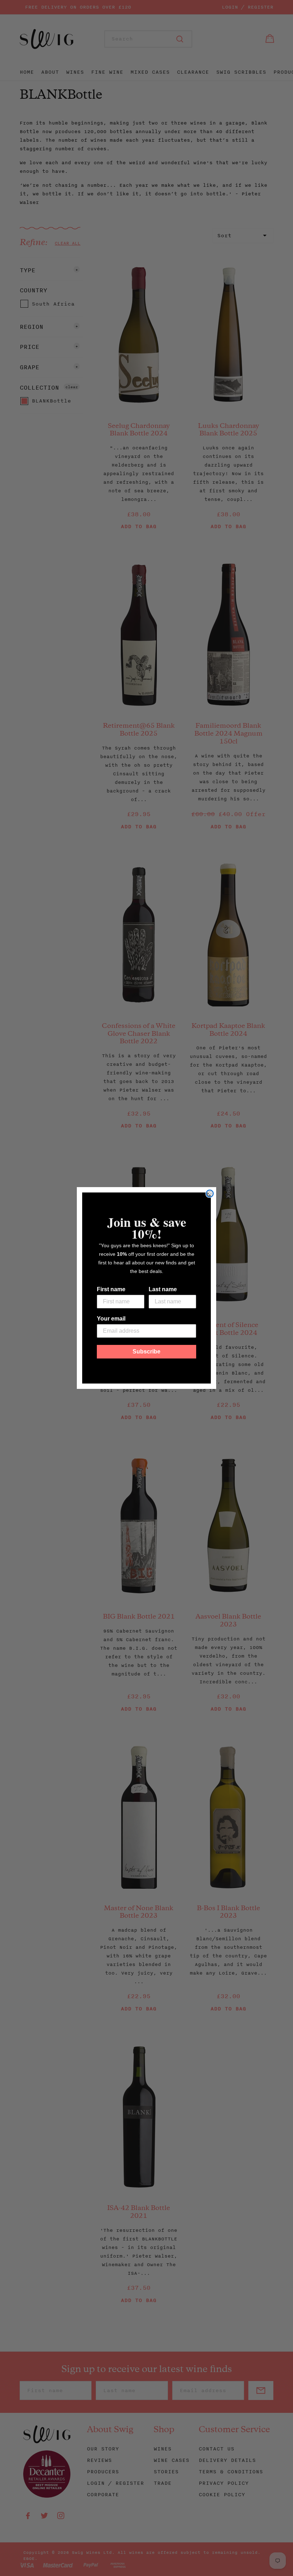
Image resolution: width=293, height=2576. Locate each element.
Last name (163, 1289)
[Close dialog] (210, 1194)
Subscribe (146, 1352)
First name (111, 1289)
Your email (111, 1319)
